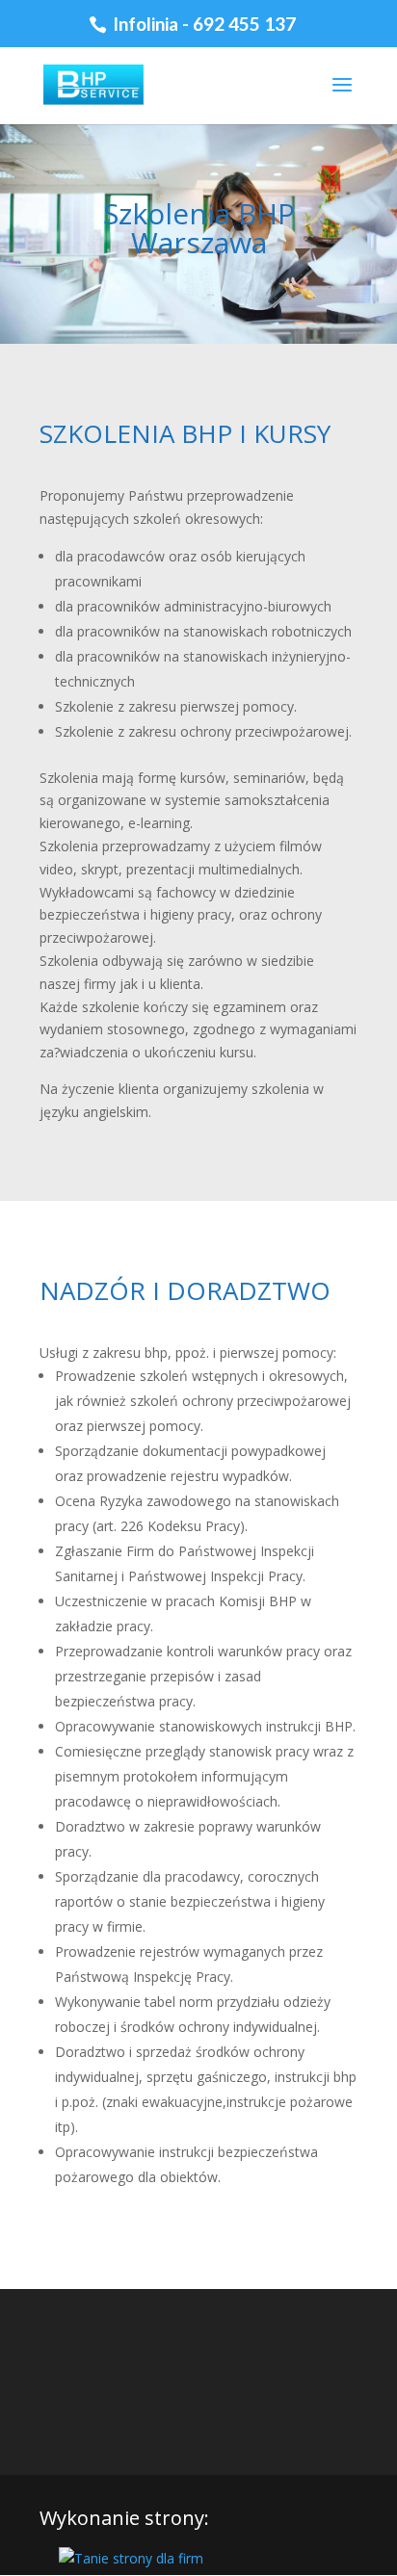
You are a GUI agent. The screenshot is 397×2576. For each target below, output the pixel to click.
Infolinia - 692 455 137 (202, 24)
